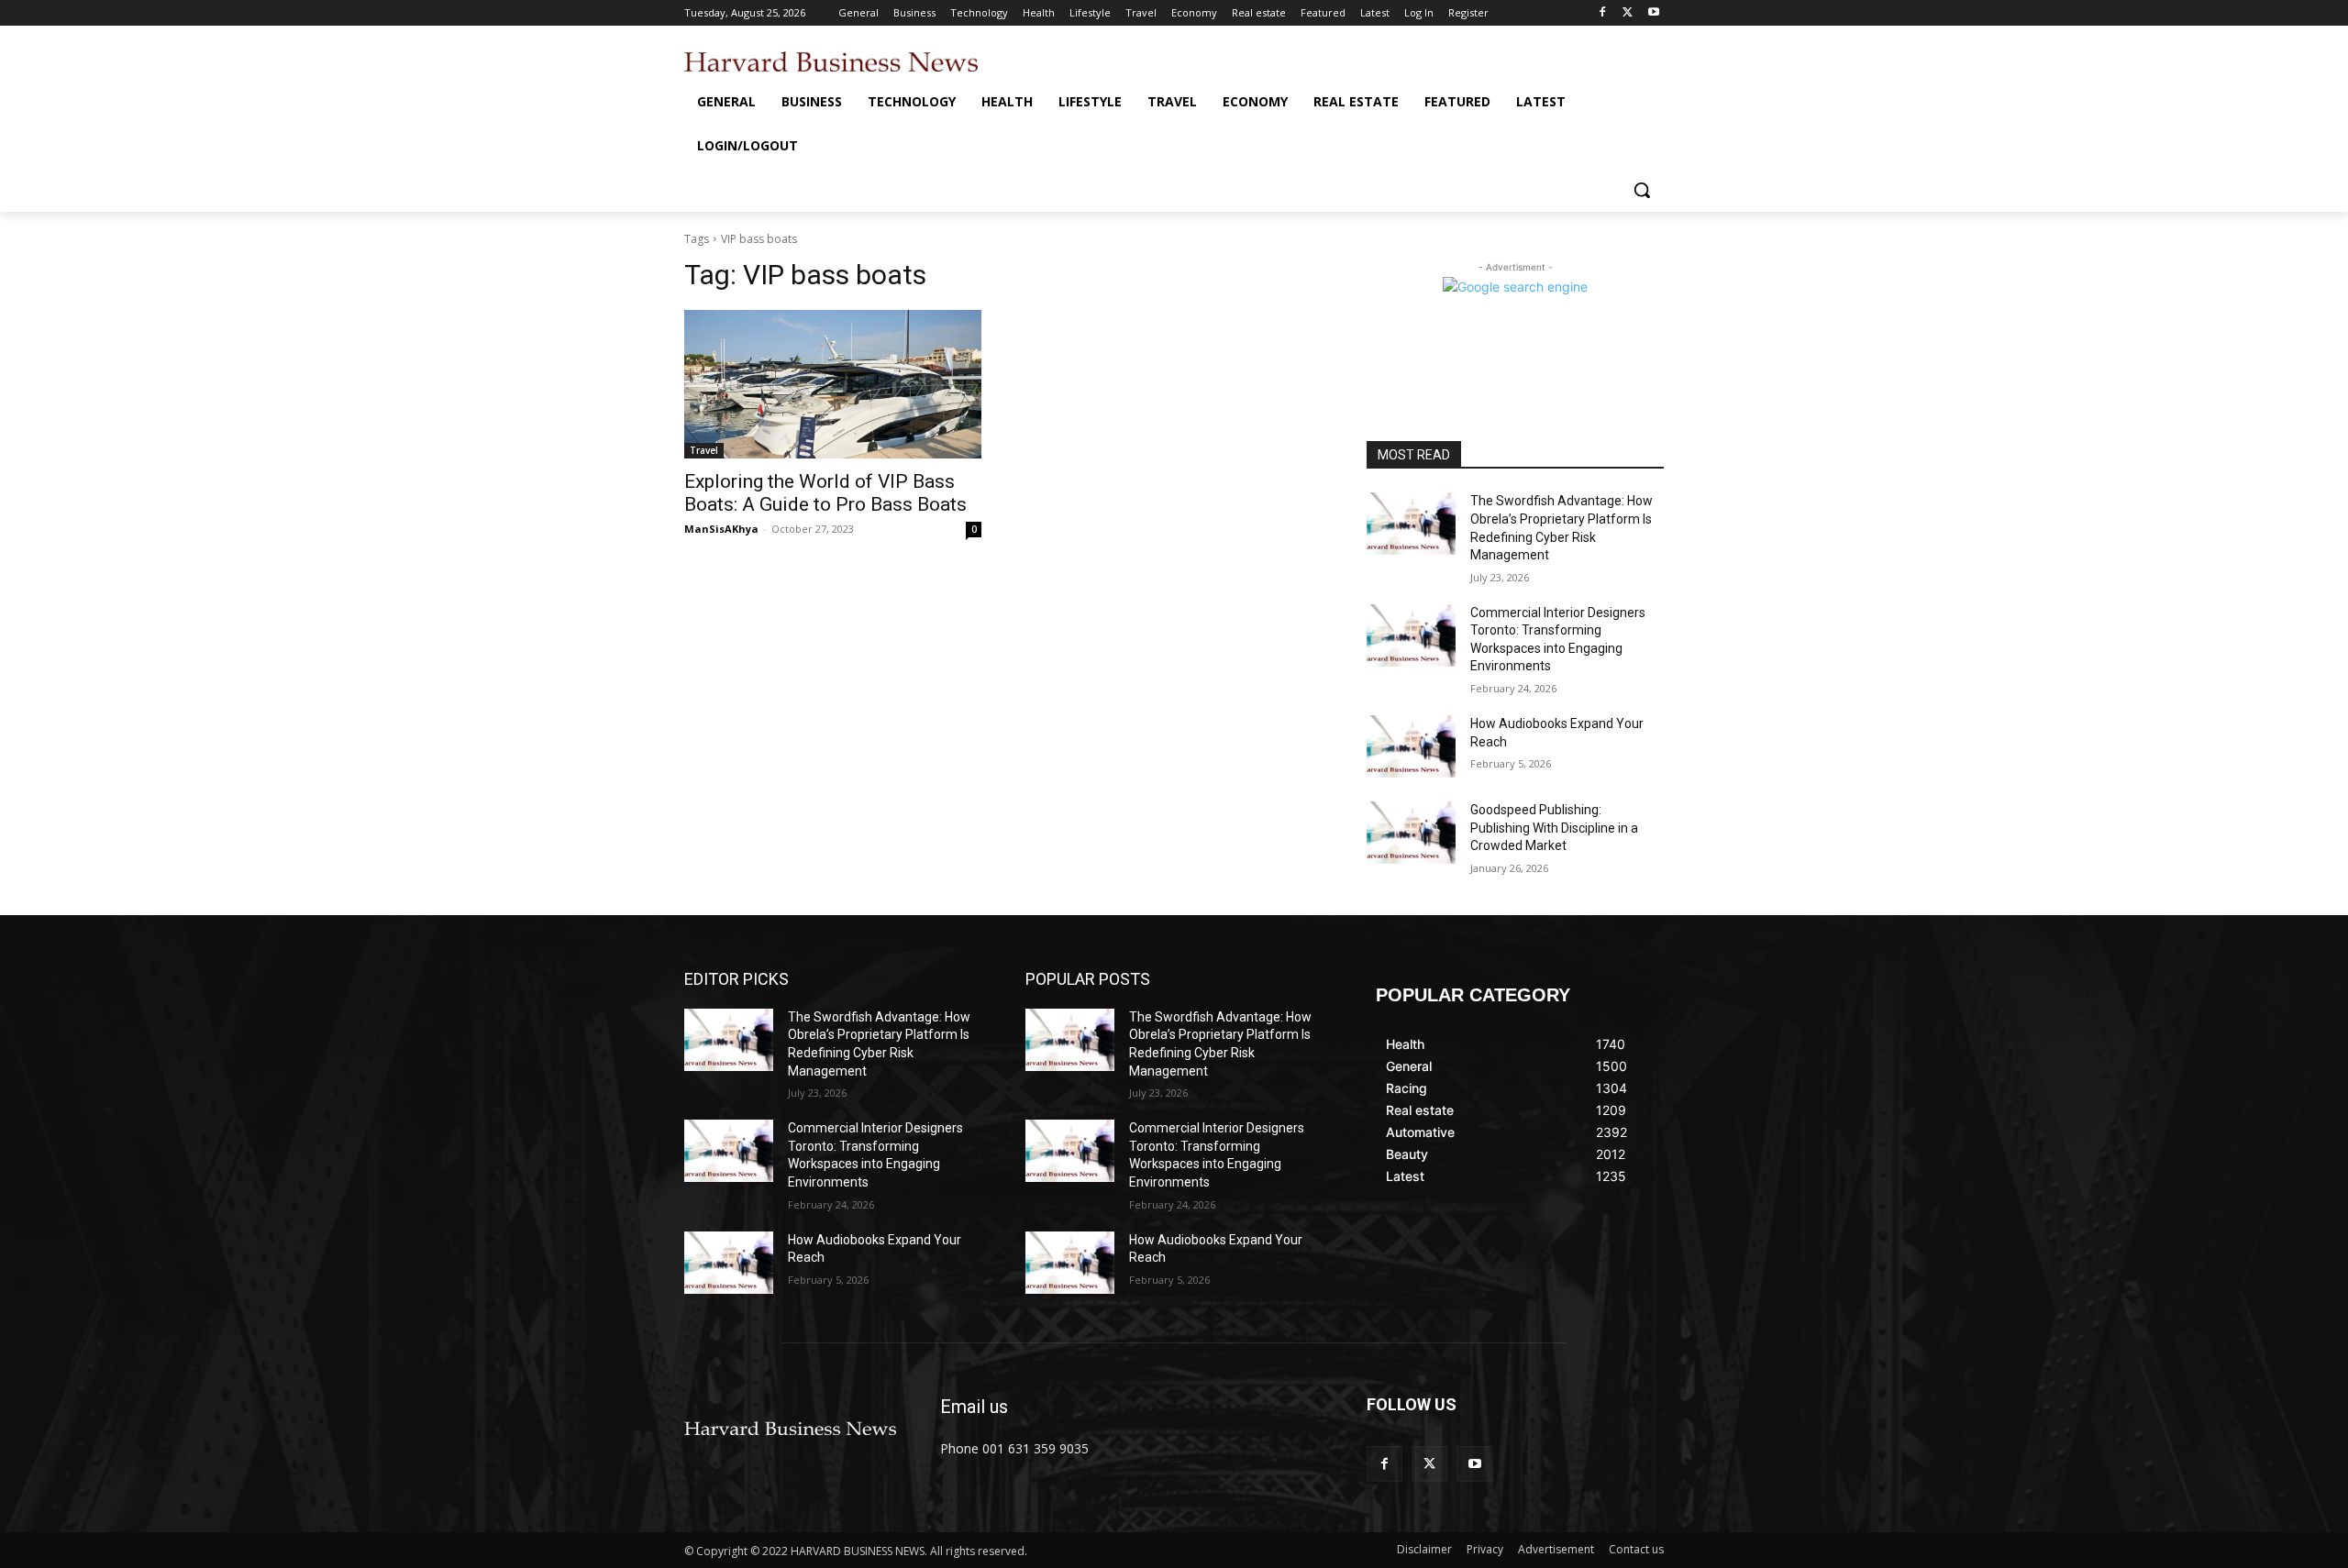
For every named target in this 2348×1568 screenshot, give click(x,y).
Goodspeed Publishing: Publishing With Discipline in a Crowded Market (1554, 828)
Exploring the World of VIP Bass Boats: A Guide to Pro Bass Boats (825, 493)
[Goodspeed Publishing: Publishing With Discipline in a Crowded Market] (1411, 833)
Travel (704, 450)
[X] (1628, 13)
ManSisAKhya (721, 529)
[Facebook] (1603, 13)
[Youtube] (1653, 13)
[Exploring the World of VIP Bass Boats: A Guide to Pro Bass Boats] (833, 384)
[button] (1642, 190)
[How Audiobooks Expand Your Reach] (1411, 746)
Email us (974, 1407)
